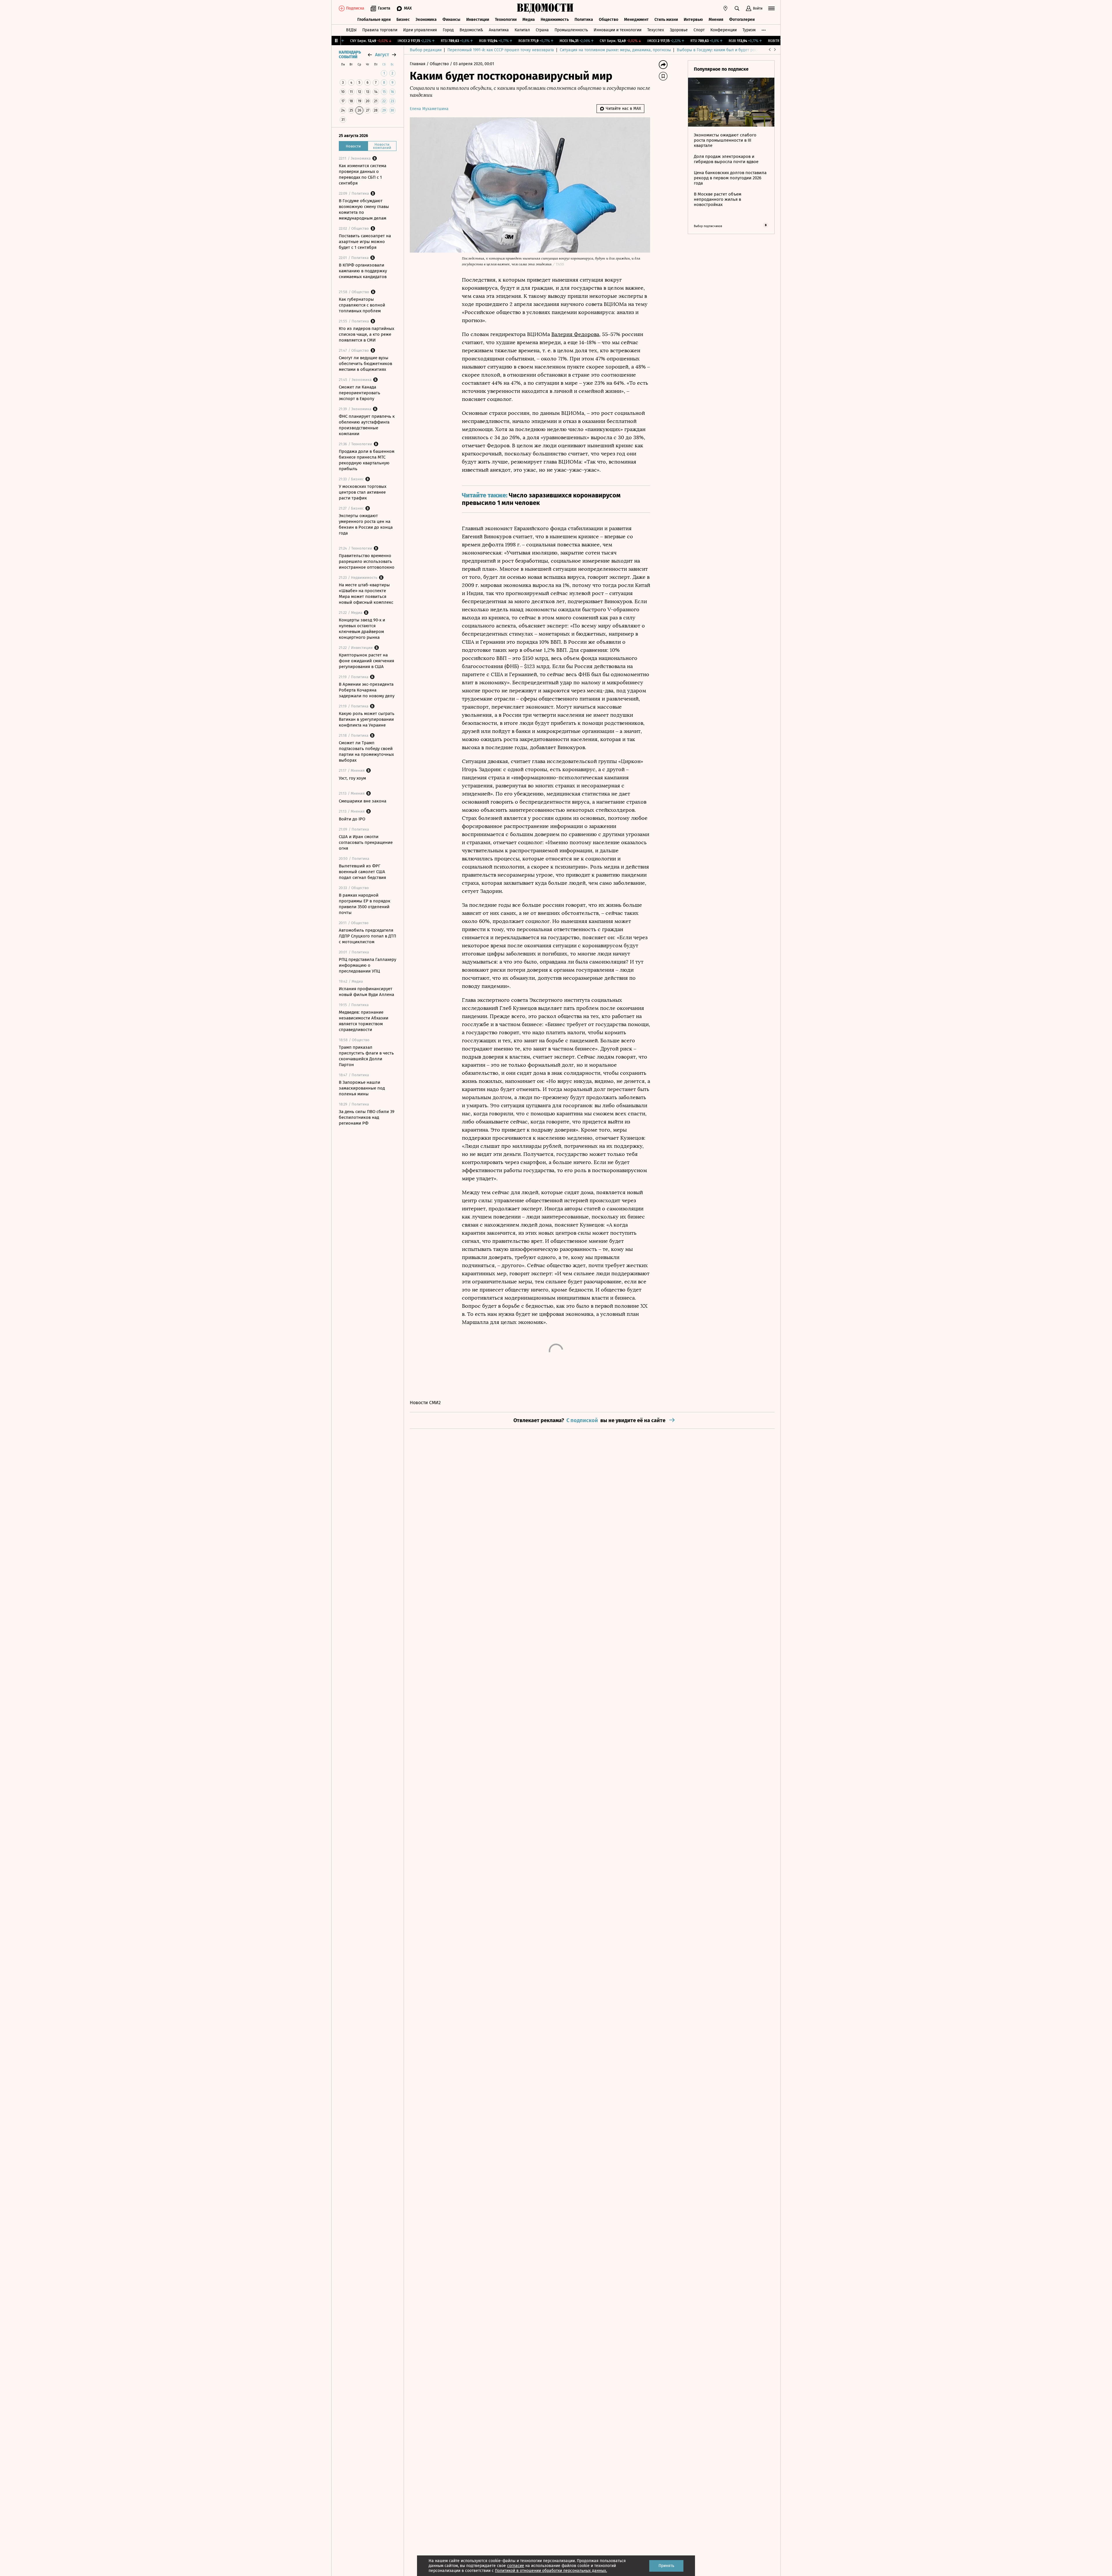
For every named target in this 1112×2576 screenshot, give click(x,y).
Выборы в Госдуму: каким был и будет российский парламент (735, 50)
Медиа (529, 20)
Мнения (716, 20)
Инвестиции (478, 20)
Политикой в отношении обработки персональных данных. (551, 2571)
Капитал (522, 30)
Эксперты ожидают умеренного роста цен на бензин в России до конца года (366, 524)
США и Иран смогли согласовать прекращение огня (366, 842)
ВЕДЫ (351, 30)
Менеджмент (636, 20)
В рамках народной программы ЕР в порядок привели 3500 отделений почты (365, 904)
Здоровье (679, 30)
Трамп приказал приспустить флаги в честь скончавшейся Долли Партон (366, 1056)
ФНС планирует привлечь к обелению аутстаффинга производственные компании (367, 425)
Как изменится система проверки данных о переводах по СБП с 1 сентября (363, 174)
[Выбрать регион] (725, 8)
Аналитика (499, 30)
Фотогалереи (742, 20)
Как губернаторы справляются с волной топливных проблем (362, 305)
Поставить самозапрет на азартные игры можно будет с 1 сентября (365, 242)
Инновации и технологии (618, 30)
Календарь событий (350, 55)
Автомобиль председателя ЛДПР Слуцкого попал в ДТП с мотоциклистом (367, 936)
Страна (542, 30)
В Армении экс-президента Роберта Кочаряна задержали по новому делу (367, 690)
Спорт (699, 30)
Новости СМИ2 (425, 1403)
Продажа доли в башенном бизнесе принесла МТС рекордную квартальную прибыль (367, 460)
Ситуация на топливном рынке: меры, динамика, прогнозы (615, 50)
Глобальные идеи (374, 20)
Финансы (451, 20)
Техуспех (656, 30)
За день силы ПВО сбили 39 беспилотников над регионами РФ (367, 1117)
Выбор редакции (426, 50)
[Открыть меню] (771, 8)
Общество (609, 20)
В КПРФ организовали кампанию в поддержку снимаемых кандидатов (363, 271)
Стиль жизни (666, 20)
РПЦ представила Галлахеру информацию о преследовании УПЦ (367, 965)
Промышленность (571, 30)
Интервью (693, 20)
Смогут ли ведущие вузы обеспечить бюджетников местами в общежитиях (365, 364)
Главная (418, 64)
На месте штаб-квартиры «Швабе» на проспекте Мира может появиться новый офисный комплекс (366, 594)
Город (448, 30)
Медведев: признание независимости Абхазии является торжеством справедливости (364, 1021)
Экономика (426, 20)
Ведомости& (471, 30)
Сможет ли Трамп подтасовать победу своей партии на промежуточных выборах (366, 751)
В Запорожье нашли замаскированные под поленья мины (362, 1088)
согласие (516, 2566)
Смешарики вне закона (363, 801)
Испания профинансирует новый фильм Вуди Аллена (366, 992)
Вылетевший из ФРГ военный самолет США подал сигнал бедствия (362, 872)
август (382, 55)
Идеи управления (420, 30)
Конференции (724, 30)
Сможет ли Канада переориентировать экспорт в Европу (360, 393)
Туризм (749, 30)
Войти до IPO (352, 819)
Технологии (506, 20)
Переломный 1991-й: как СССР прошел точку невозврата (501, 50)
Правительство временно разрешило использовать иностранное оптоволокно (367, 561)
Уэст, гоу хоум (352, 778)
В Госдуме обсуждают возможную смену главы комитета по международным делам (364, 209)
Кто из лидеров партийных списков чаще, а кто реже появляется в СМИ (366, 334)
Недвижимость (555, 20)
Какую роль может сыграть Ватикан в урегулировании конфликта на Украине (367, 719)
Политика (584, 20)
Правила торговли (380, 30)
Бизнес (403, 20)
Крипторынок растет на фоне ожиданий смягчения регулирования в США (366, 661)
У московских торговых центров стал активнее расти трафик (363, 492)
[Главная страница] (545, 8)
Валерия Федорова (575, 334)
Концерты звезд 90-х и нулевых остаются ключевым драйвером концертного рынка (362, 629)
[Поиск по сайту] (737, 8)
